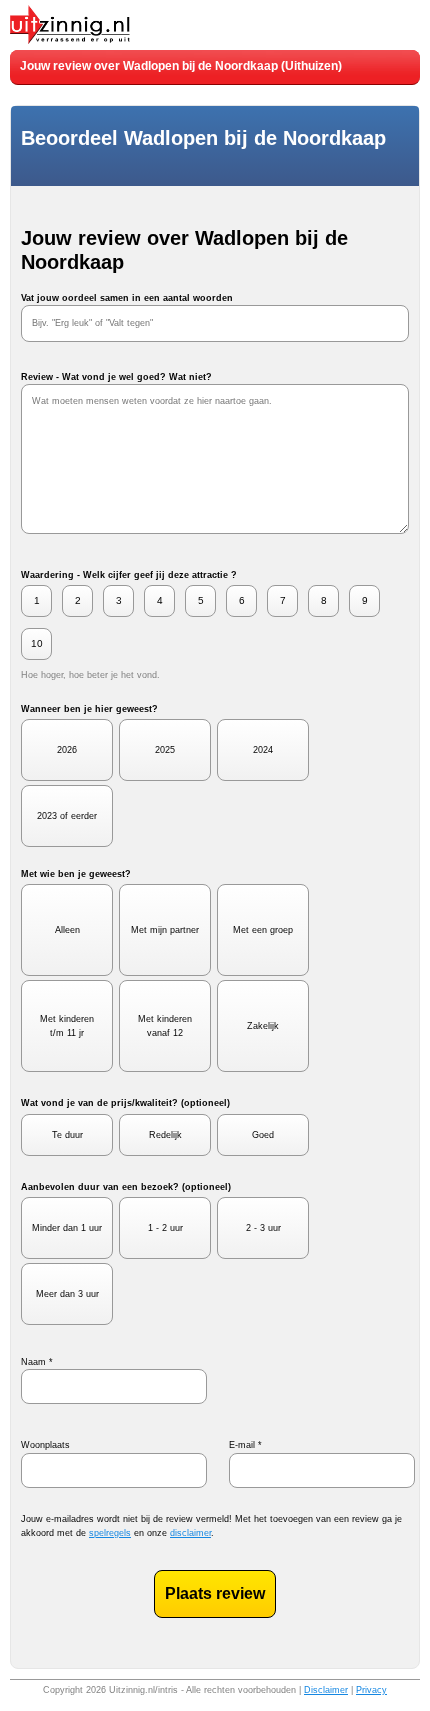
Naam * (37, 1362)
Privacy (371, 1690)
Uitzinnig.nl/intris (143, 1690)
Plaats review (215, 1593)
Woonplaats (45, 1445)
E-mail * (245, 1445)
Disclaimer (326, 1690)
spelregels (110, 1533)
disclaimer (190, 1533)
